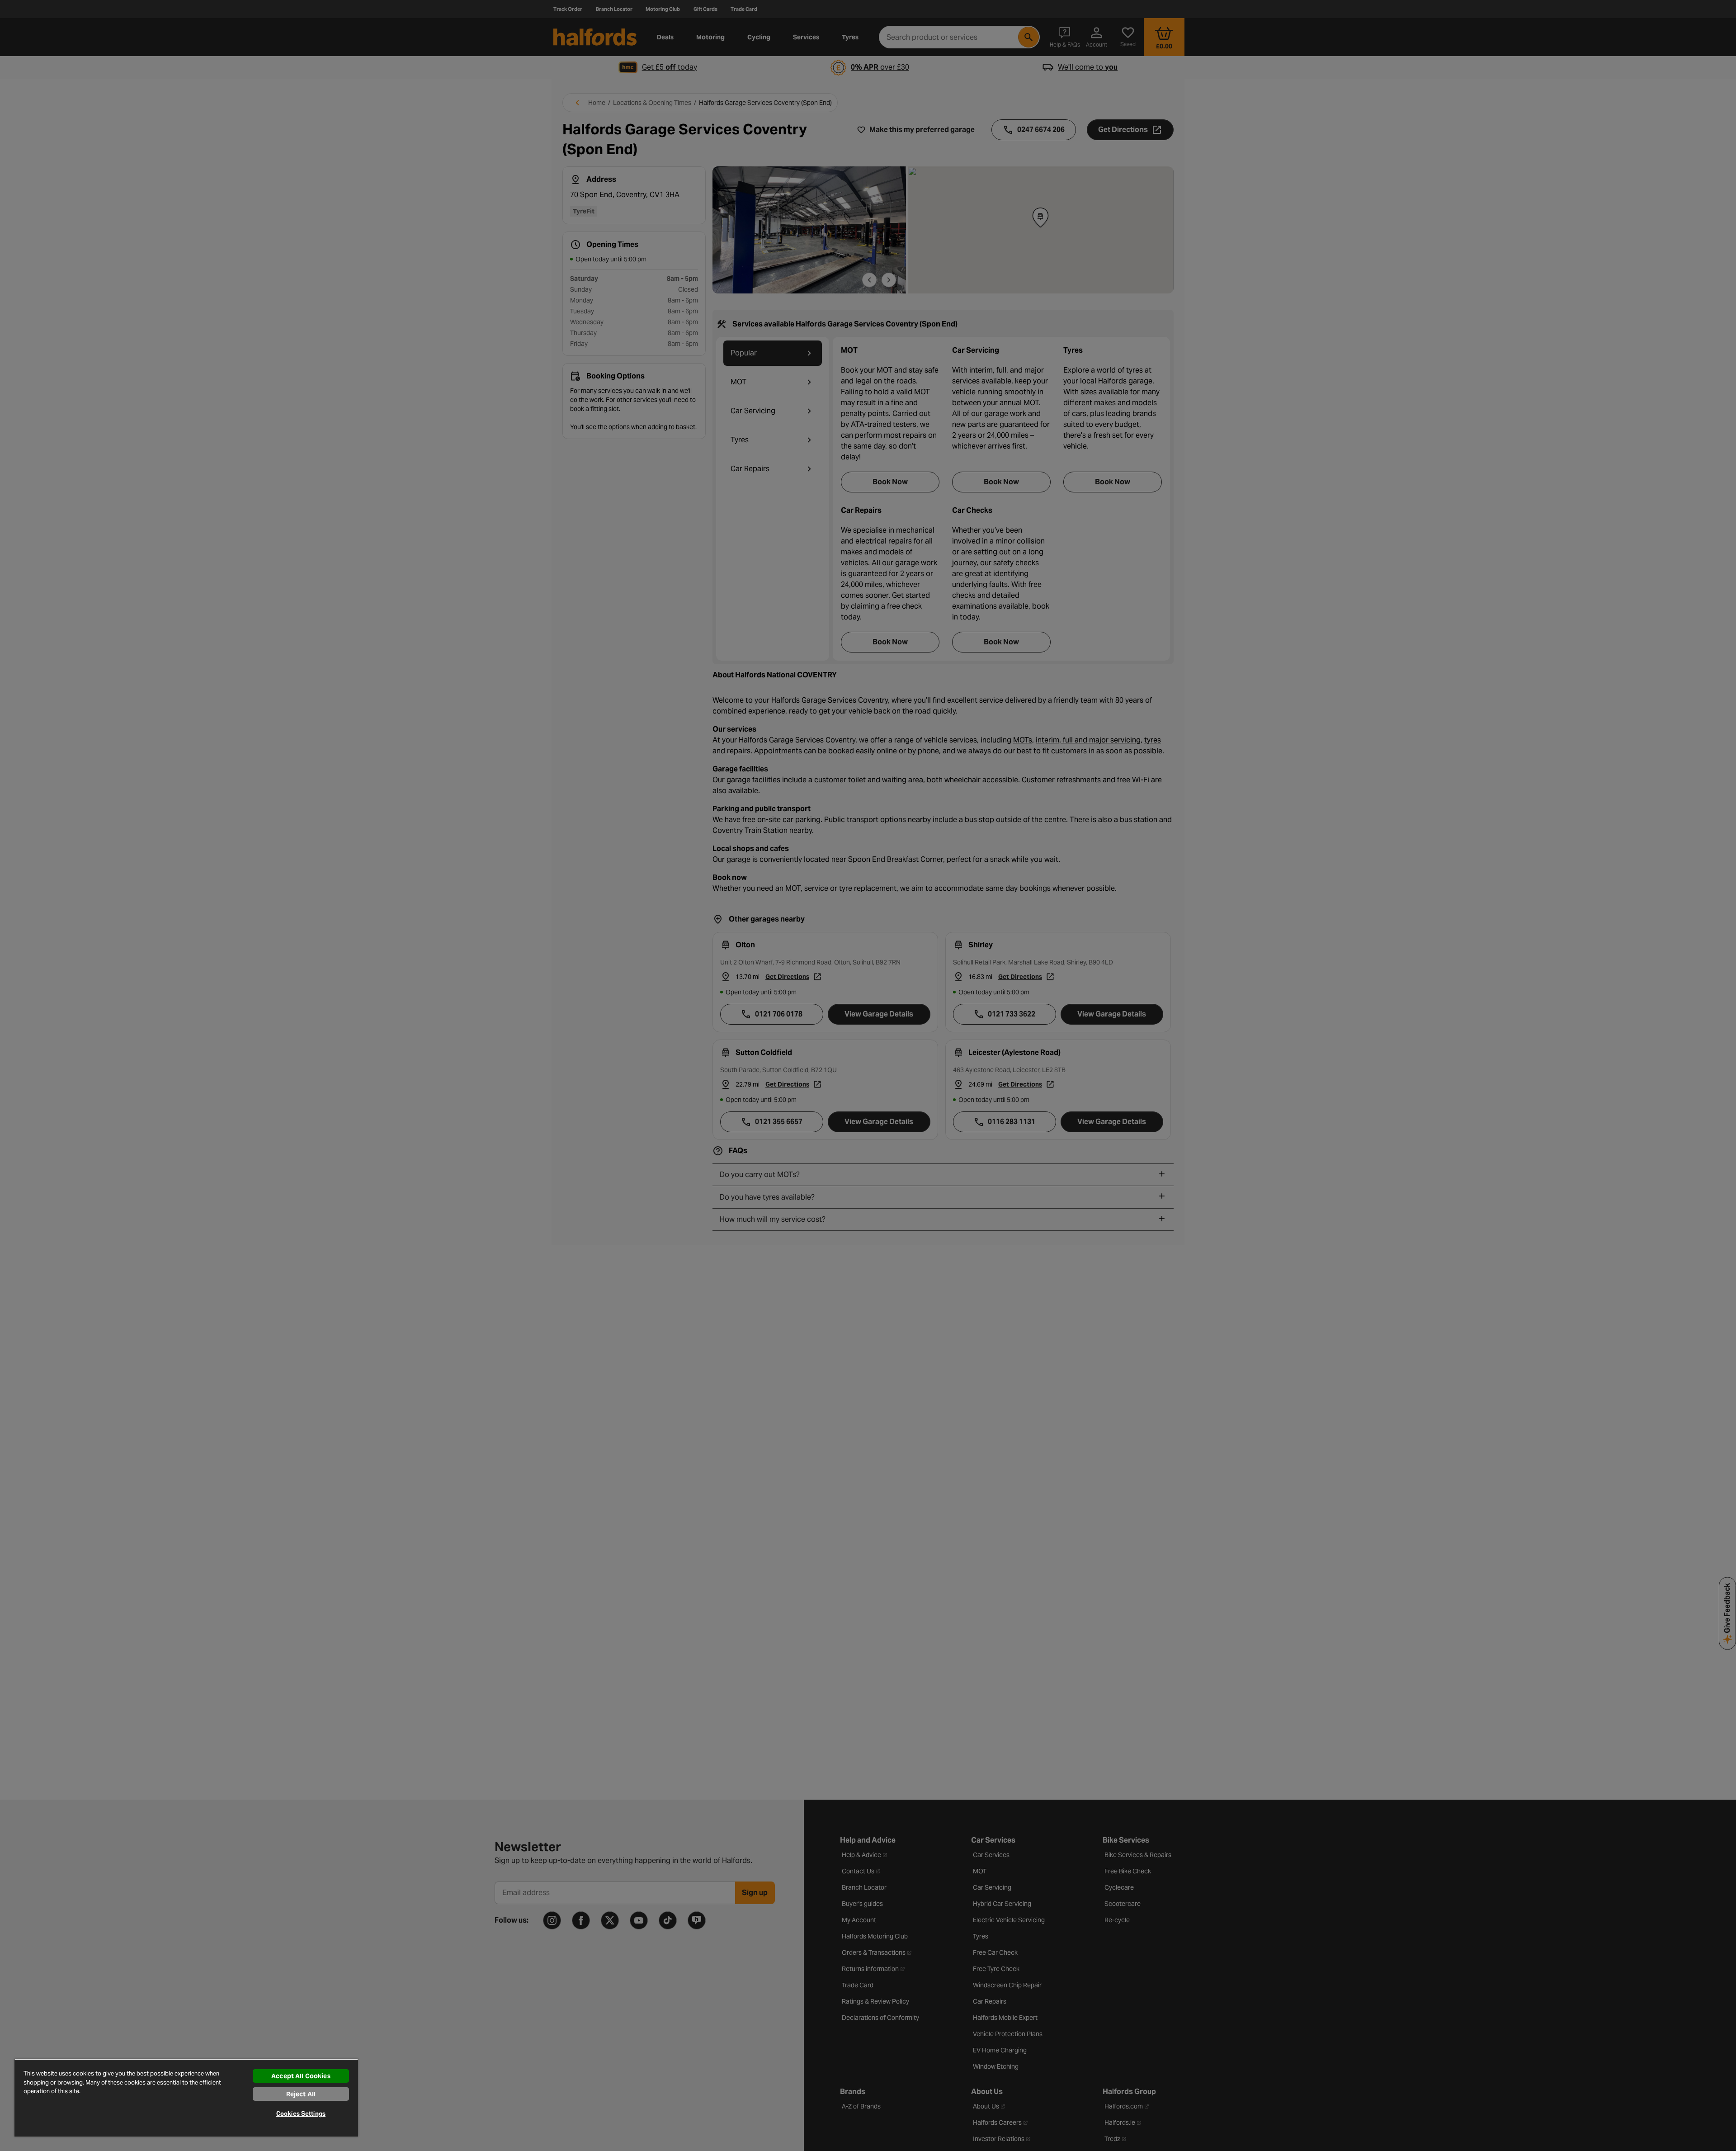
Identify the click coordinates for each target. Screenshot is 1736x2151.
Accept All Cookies (301, 2076)
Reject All (301, 2094)
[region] (186, 2098)
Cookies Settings (301, 2114)
